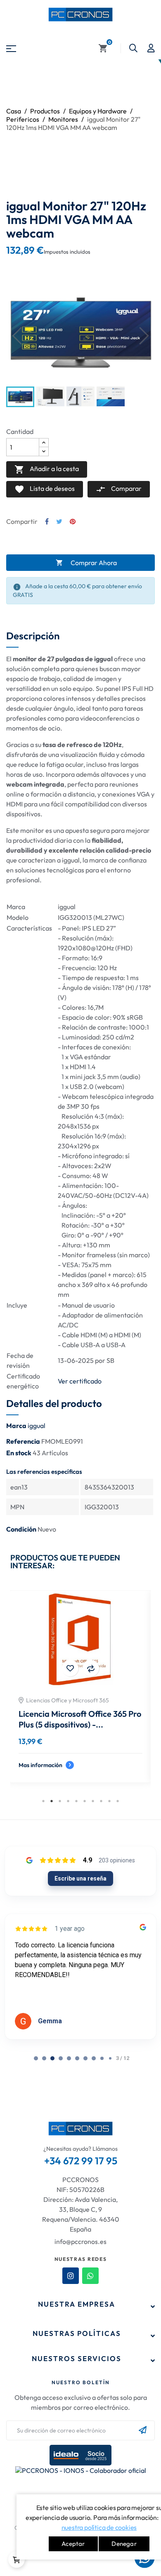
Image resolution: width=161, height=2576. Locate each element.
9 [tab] (109, 1801)
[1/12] (44, 2058)
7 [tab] (93, 1801)
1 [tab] (43, 1801)
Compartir (47, 521)
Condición (21, 1529)
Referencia (23, 1441)
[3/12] (61, 2058)
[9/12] (110, 2058)
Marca (16, 1426)
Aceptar (73, 2544)
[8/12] (102, 2058)
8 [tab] (101, 1801)
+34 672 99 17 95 (81, 2161)
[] (17, 2560)
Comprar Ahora (86, 563)
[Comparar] (91, 1668)
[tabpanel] (80, 1693)
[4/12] (69, 2058)
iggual (37, 1426)
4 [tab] (68, 1801)
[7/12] (94, 2058)
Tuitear (59, 521)
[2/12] (52, 2058)
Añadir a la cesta (47, 469)
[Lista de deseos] (70, 1668)
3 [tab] (60, 1801)
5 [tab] (76, 1801)
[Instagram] (71, 2276)
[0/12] (36, 2058)
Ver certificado (80, 1381)
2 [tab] (52, 1801)
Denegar (124, 2544)
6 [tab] (85, 1801)
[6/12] (85, 2058)
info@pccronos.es (80, 2241)
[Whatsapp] (90, 2276)
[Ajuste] (151, 48)
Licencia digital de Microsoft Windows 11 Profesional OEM (72, 1719)
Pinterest (73, 521)
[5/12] (77, 2058)
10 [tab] (118, 1801)
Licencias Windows (51, 1700)
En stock (19, 1453)
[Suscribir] (143, 2430)
